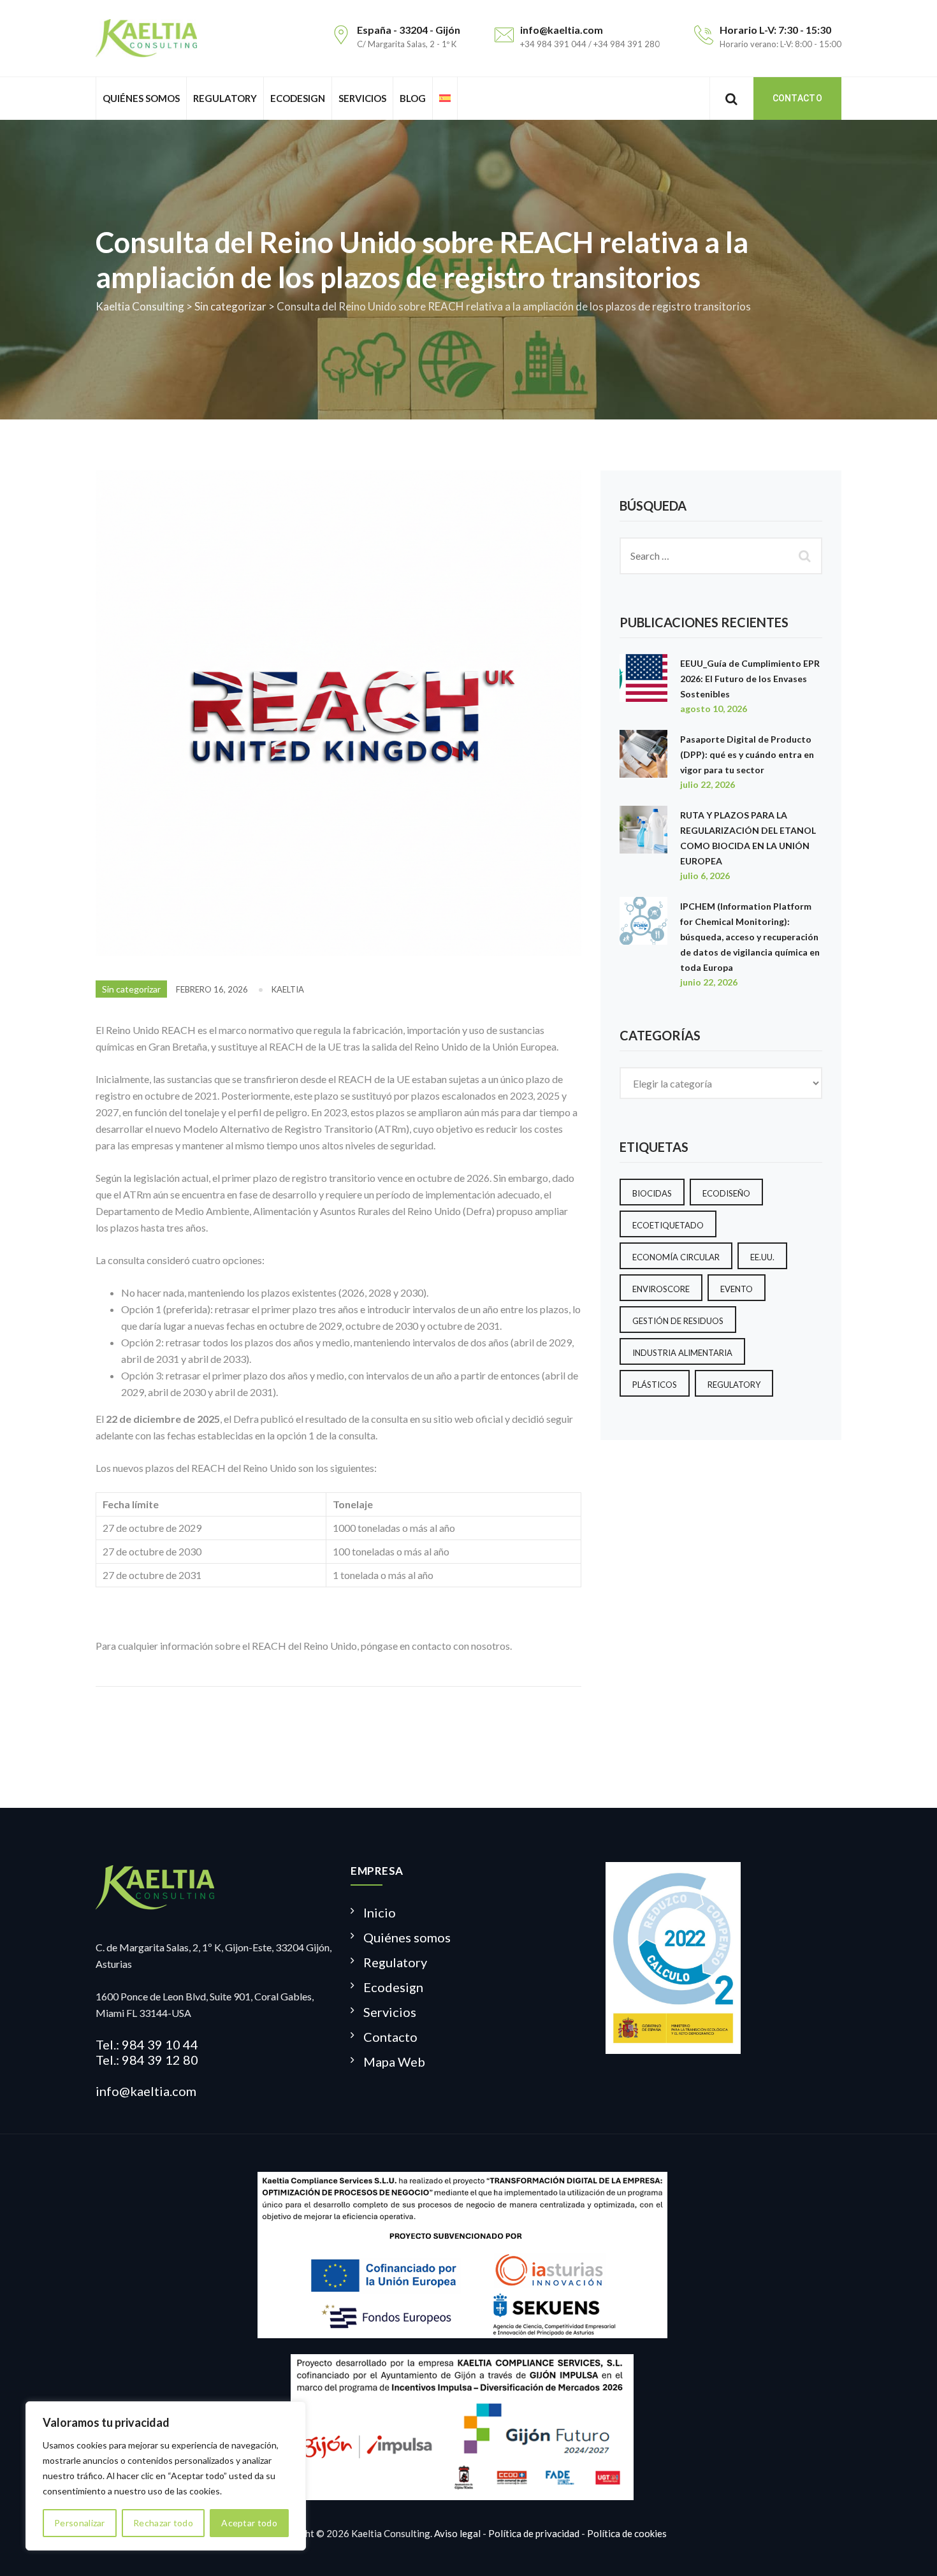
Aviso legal (457, 2533)
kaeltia (288, 989)
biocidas (652, 1193)
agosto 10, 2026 (714, 709)
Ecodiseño (726, 1193)
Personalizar (80, 2523)
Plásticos (655, 1385)
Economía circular (676, 1257)
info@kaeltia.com (146, 2091)
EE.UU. (762, 1257)
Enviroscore (661, 1289)
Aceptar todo (249, 2523)
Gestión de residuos (678, 1321)
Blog (413, 98)
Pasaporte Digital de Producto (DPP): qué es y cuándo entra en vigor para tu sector (747, 754)
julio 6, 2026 (705, 876)
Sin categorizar (131, 989)
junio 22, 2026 (709, 982)
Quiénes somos (141, 98)
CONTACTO (797, 98)
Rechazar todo (163, 2523)
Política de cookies (627, 2533)
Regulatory (225, 98)
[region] (166, 2476)
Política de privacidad (534, 2533)
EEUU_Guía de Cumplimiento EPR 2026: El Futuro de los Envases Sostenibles (750, 679)
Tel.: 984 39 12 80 (147, 2060)
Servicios (362, 98)
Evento (737, 1289)
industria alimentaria (682, 1353)
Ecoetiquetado (668, 1225)
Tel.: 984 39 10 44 (147, 2044)
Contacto (390, 2037)
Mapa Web (394, 2062)
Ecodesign (298, 98)
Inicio (380, 1912)
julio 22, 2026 (708, 784)
